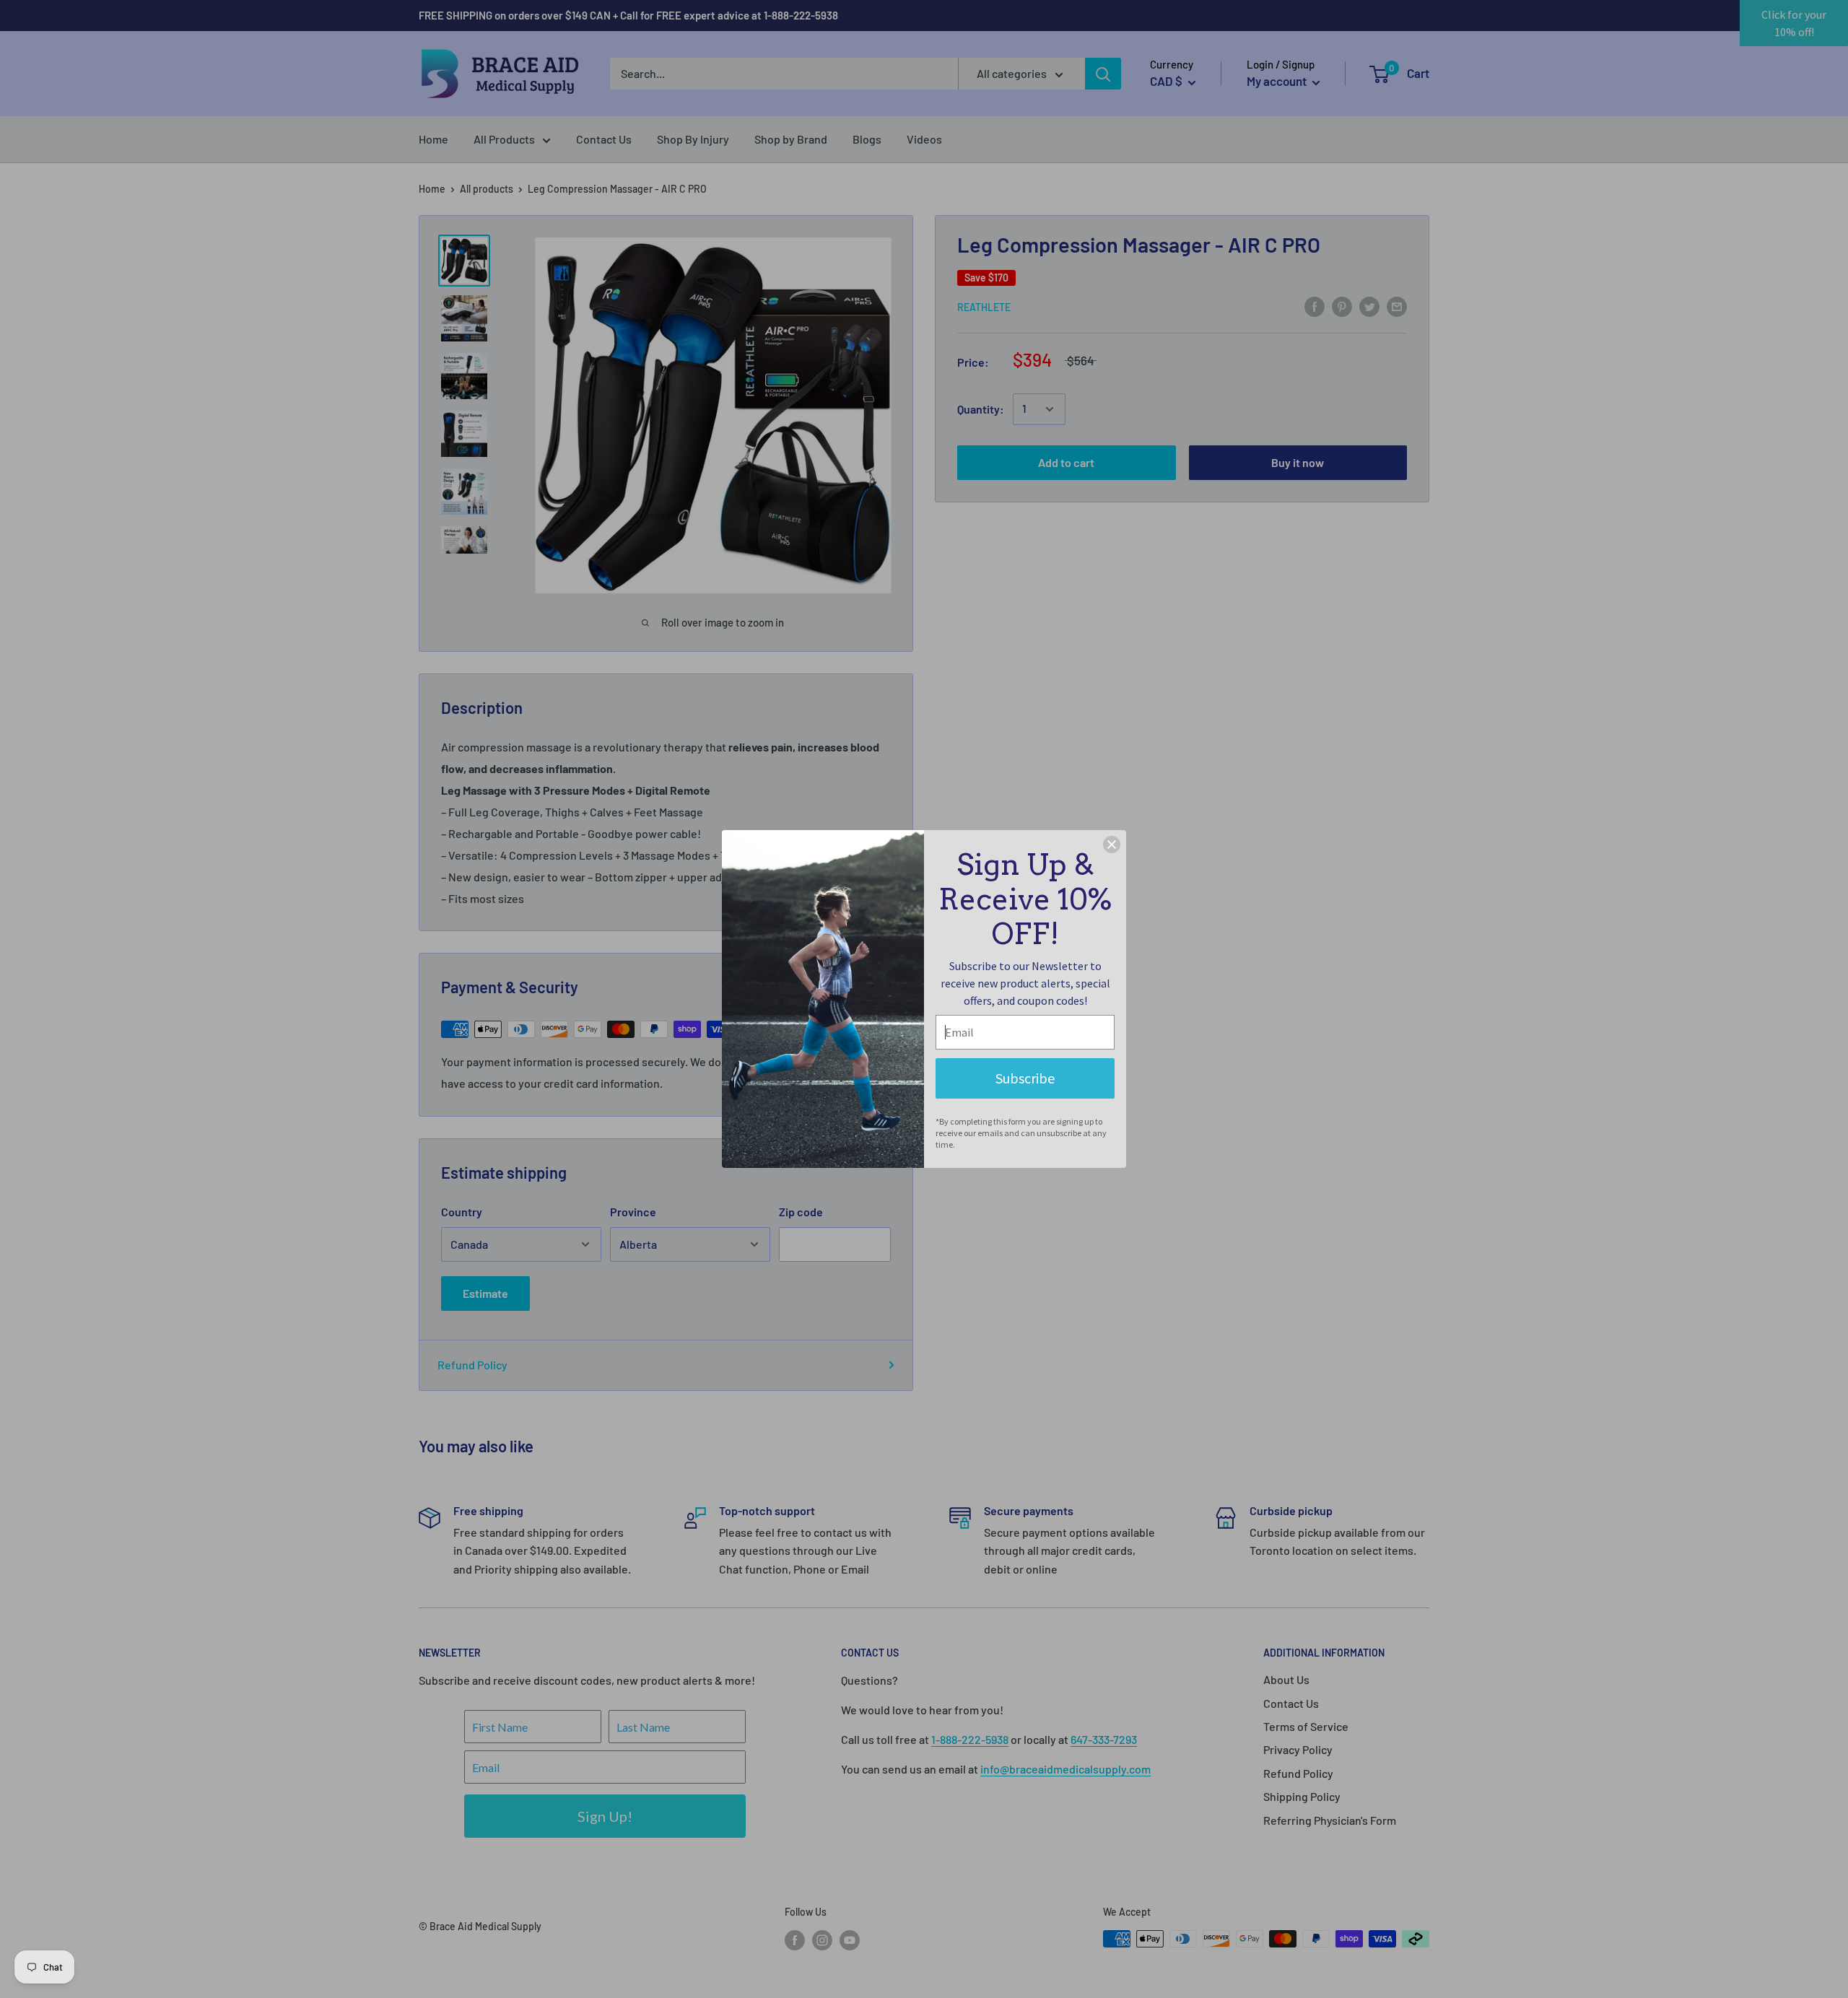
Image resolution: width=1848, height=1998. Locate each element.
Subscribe (1025, 1078)
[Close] (1112, 845)
